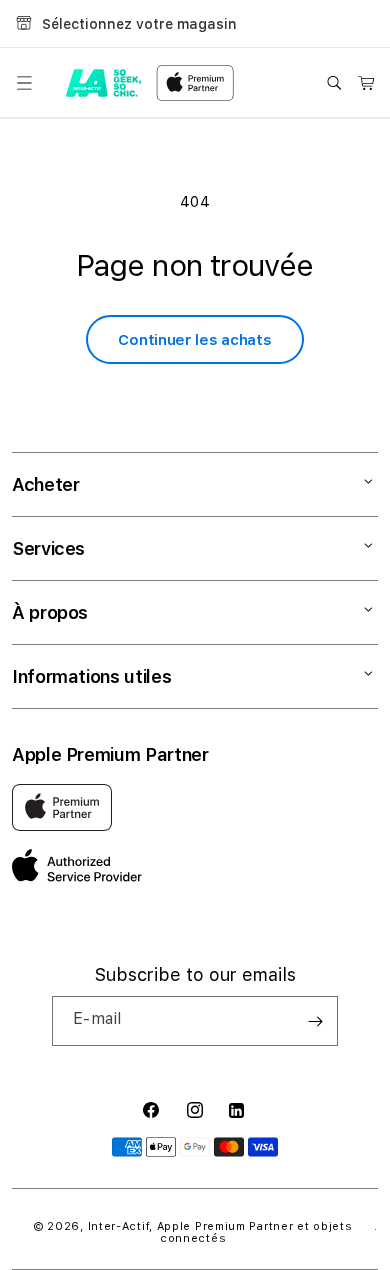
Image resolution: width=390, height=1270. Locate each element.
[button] (24, 83)
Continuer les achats (194, 340)
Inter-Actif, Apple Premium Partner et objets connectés (220, 1232)
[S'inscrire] (315, 1021)
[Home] (103, 83)
